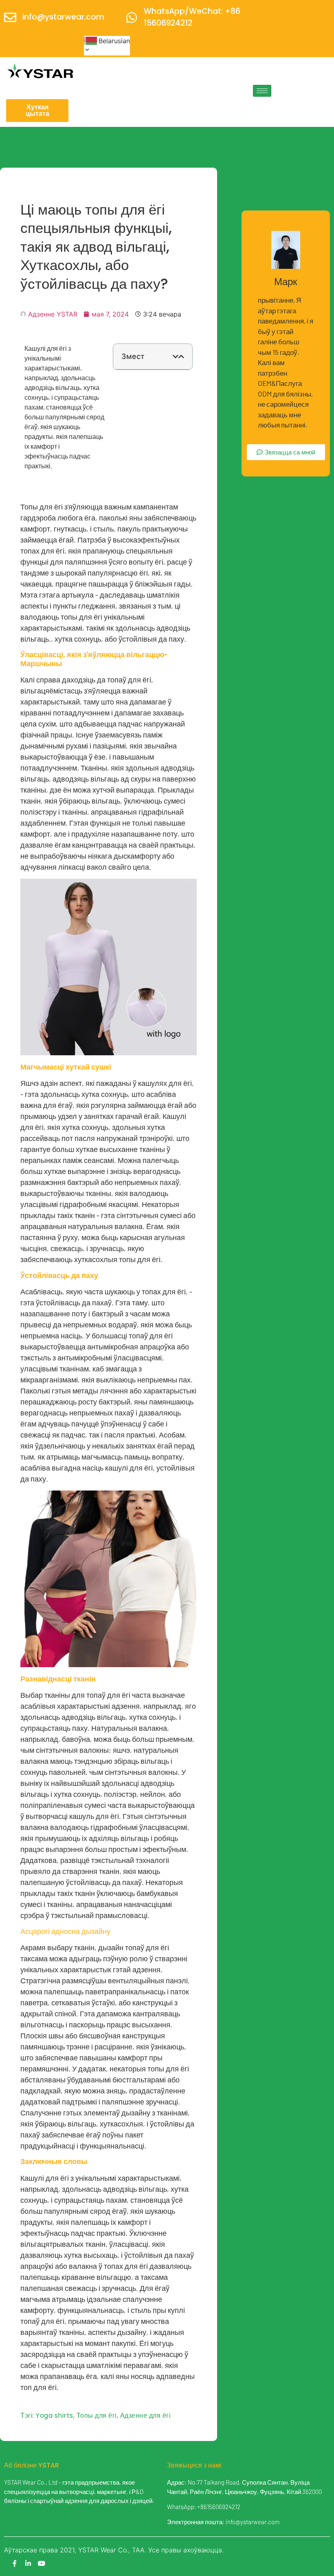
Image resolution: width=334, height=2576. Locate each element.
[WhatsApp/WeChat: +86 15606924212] (132, 18)
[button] (176, 357)
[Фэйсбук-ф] (15, 2563)
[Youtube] (42, 2563)
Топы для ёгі (97, 2415)
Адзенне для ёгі (146, 2415)
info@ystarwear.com (63, 17)
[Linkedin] (28, 2563)
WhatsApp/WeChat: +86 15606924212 (192, 17)
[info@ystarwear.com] (10, 18)
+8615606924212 (219, 2507)
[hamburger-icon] (262, 91)
